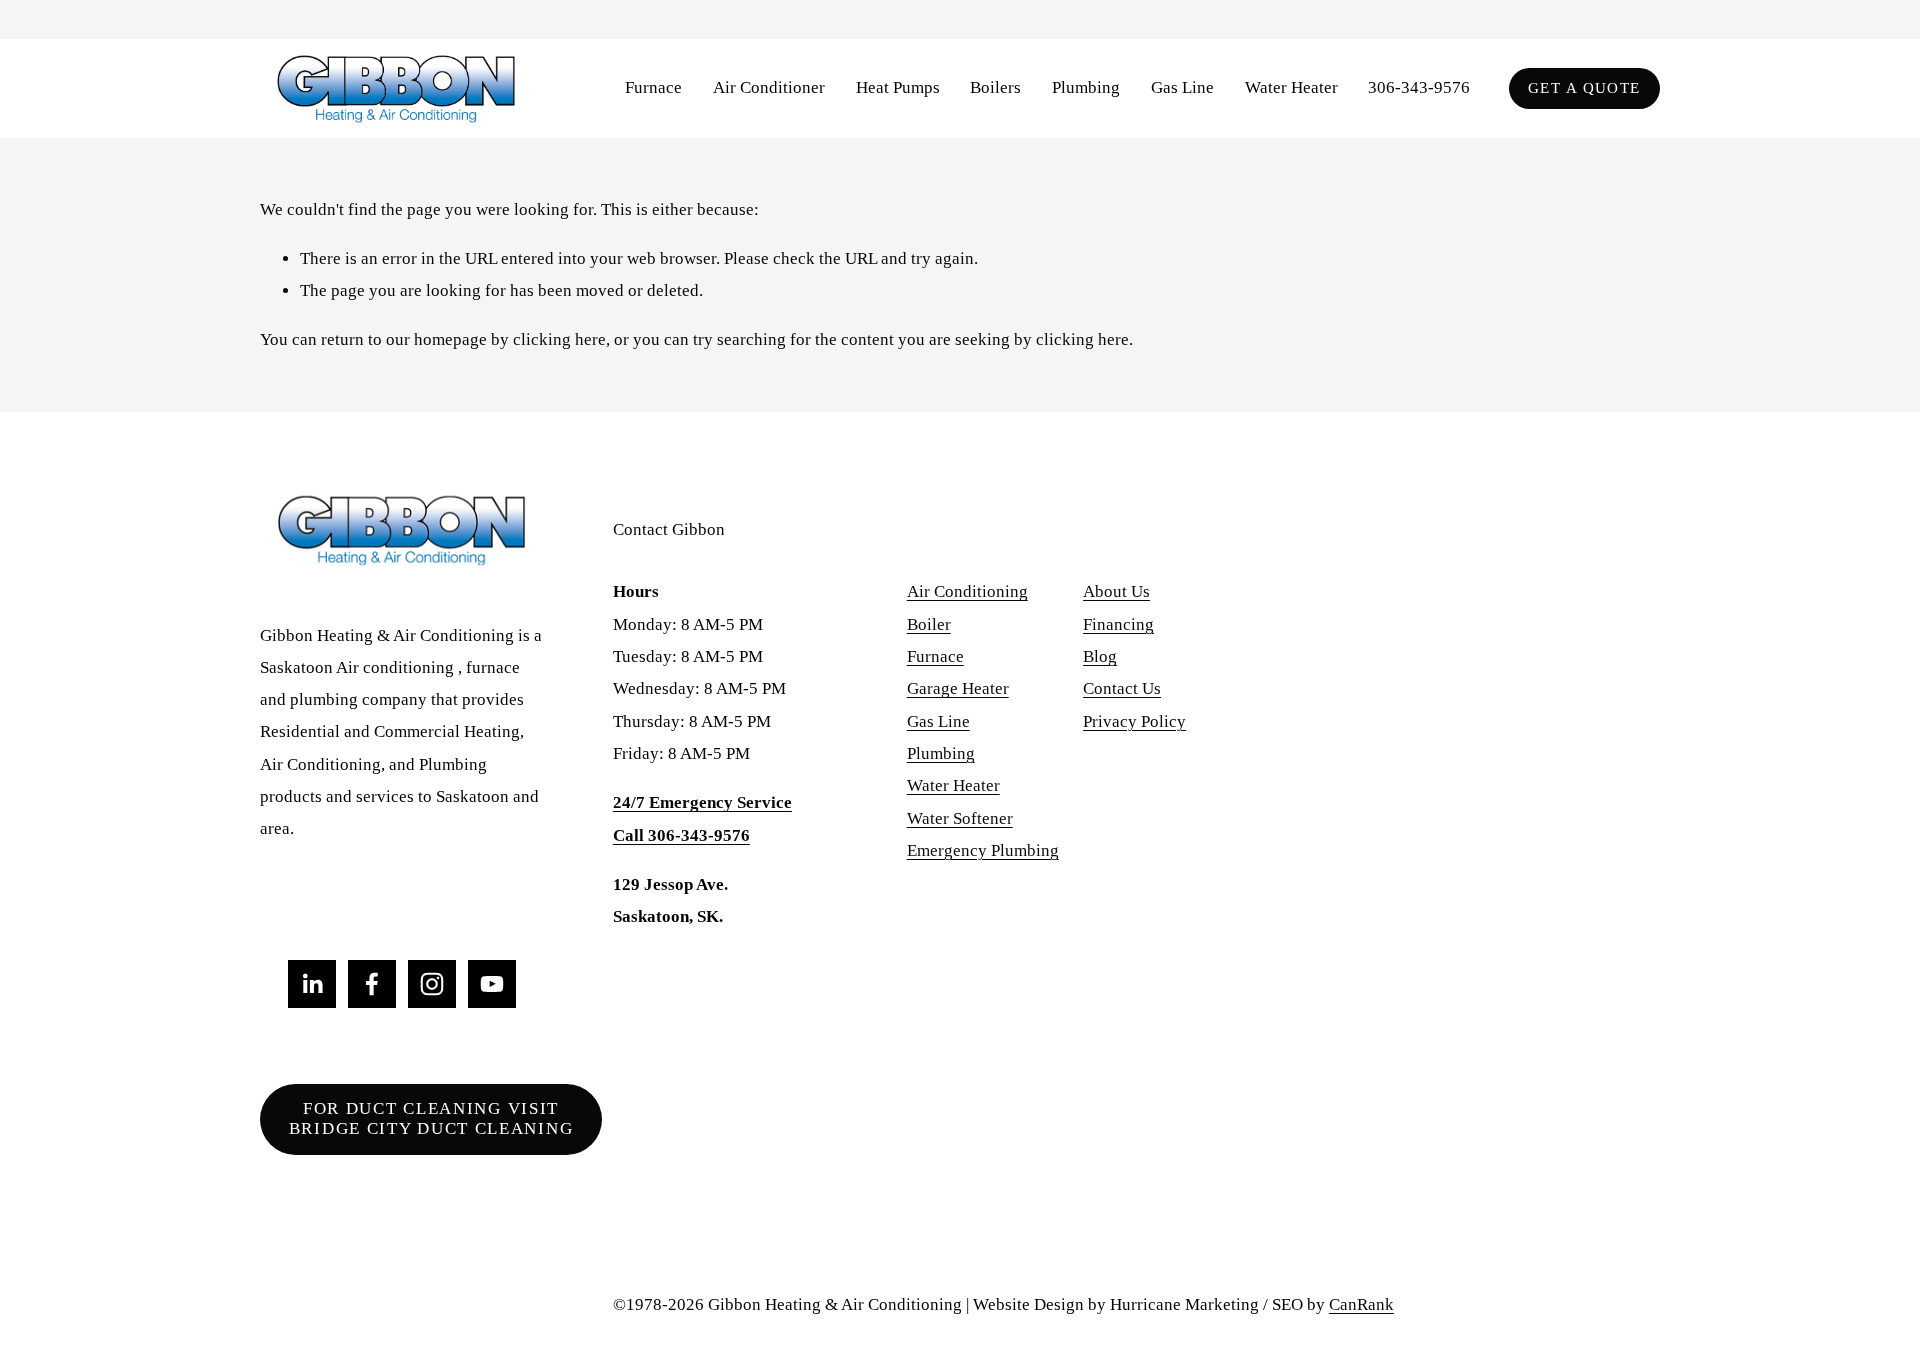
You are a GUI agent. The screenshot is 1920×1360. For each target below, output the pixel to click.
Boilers (995, 87)
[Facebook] (372, 984)
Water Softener (960, 818)
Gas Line (1182, 87)
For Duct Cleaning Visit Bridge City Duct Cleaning (431, 1118)
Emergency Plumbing (983, 850)
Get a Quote (1584, 88)
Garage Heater (958, 688)
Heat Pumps (898, 87)
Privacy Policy (1134, 721)
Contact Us (1122, 688)
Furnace (935, 656)
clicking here (559, 339)
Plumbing (941, 753)
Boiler (929, 624)
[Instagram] (432, 984)
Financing (1118, 624)
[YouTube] (492, 984)
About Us (1116, 591)
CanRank (1361, 1304)
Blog (1100, 656)
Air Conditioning (967, 591)
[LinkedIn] (312, 984)
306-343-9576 (1419, 87)
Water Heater (1291, 87)
